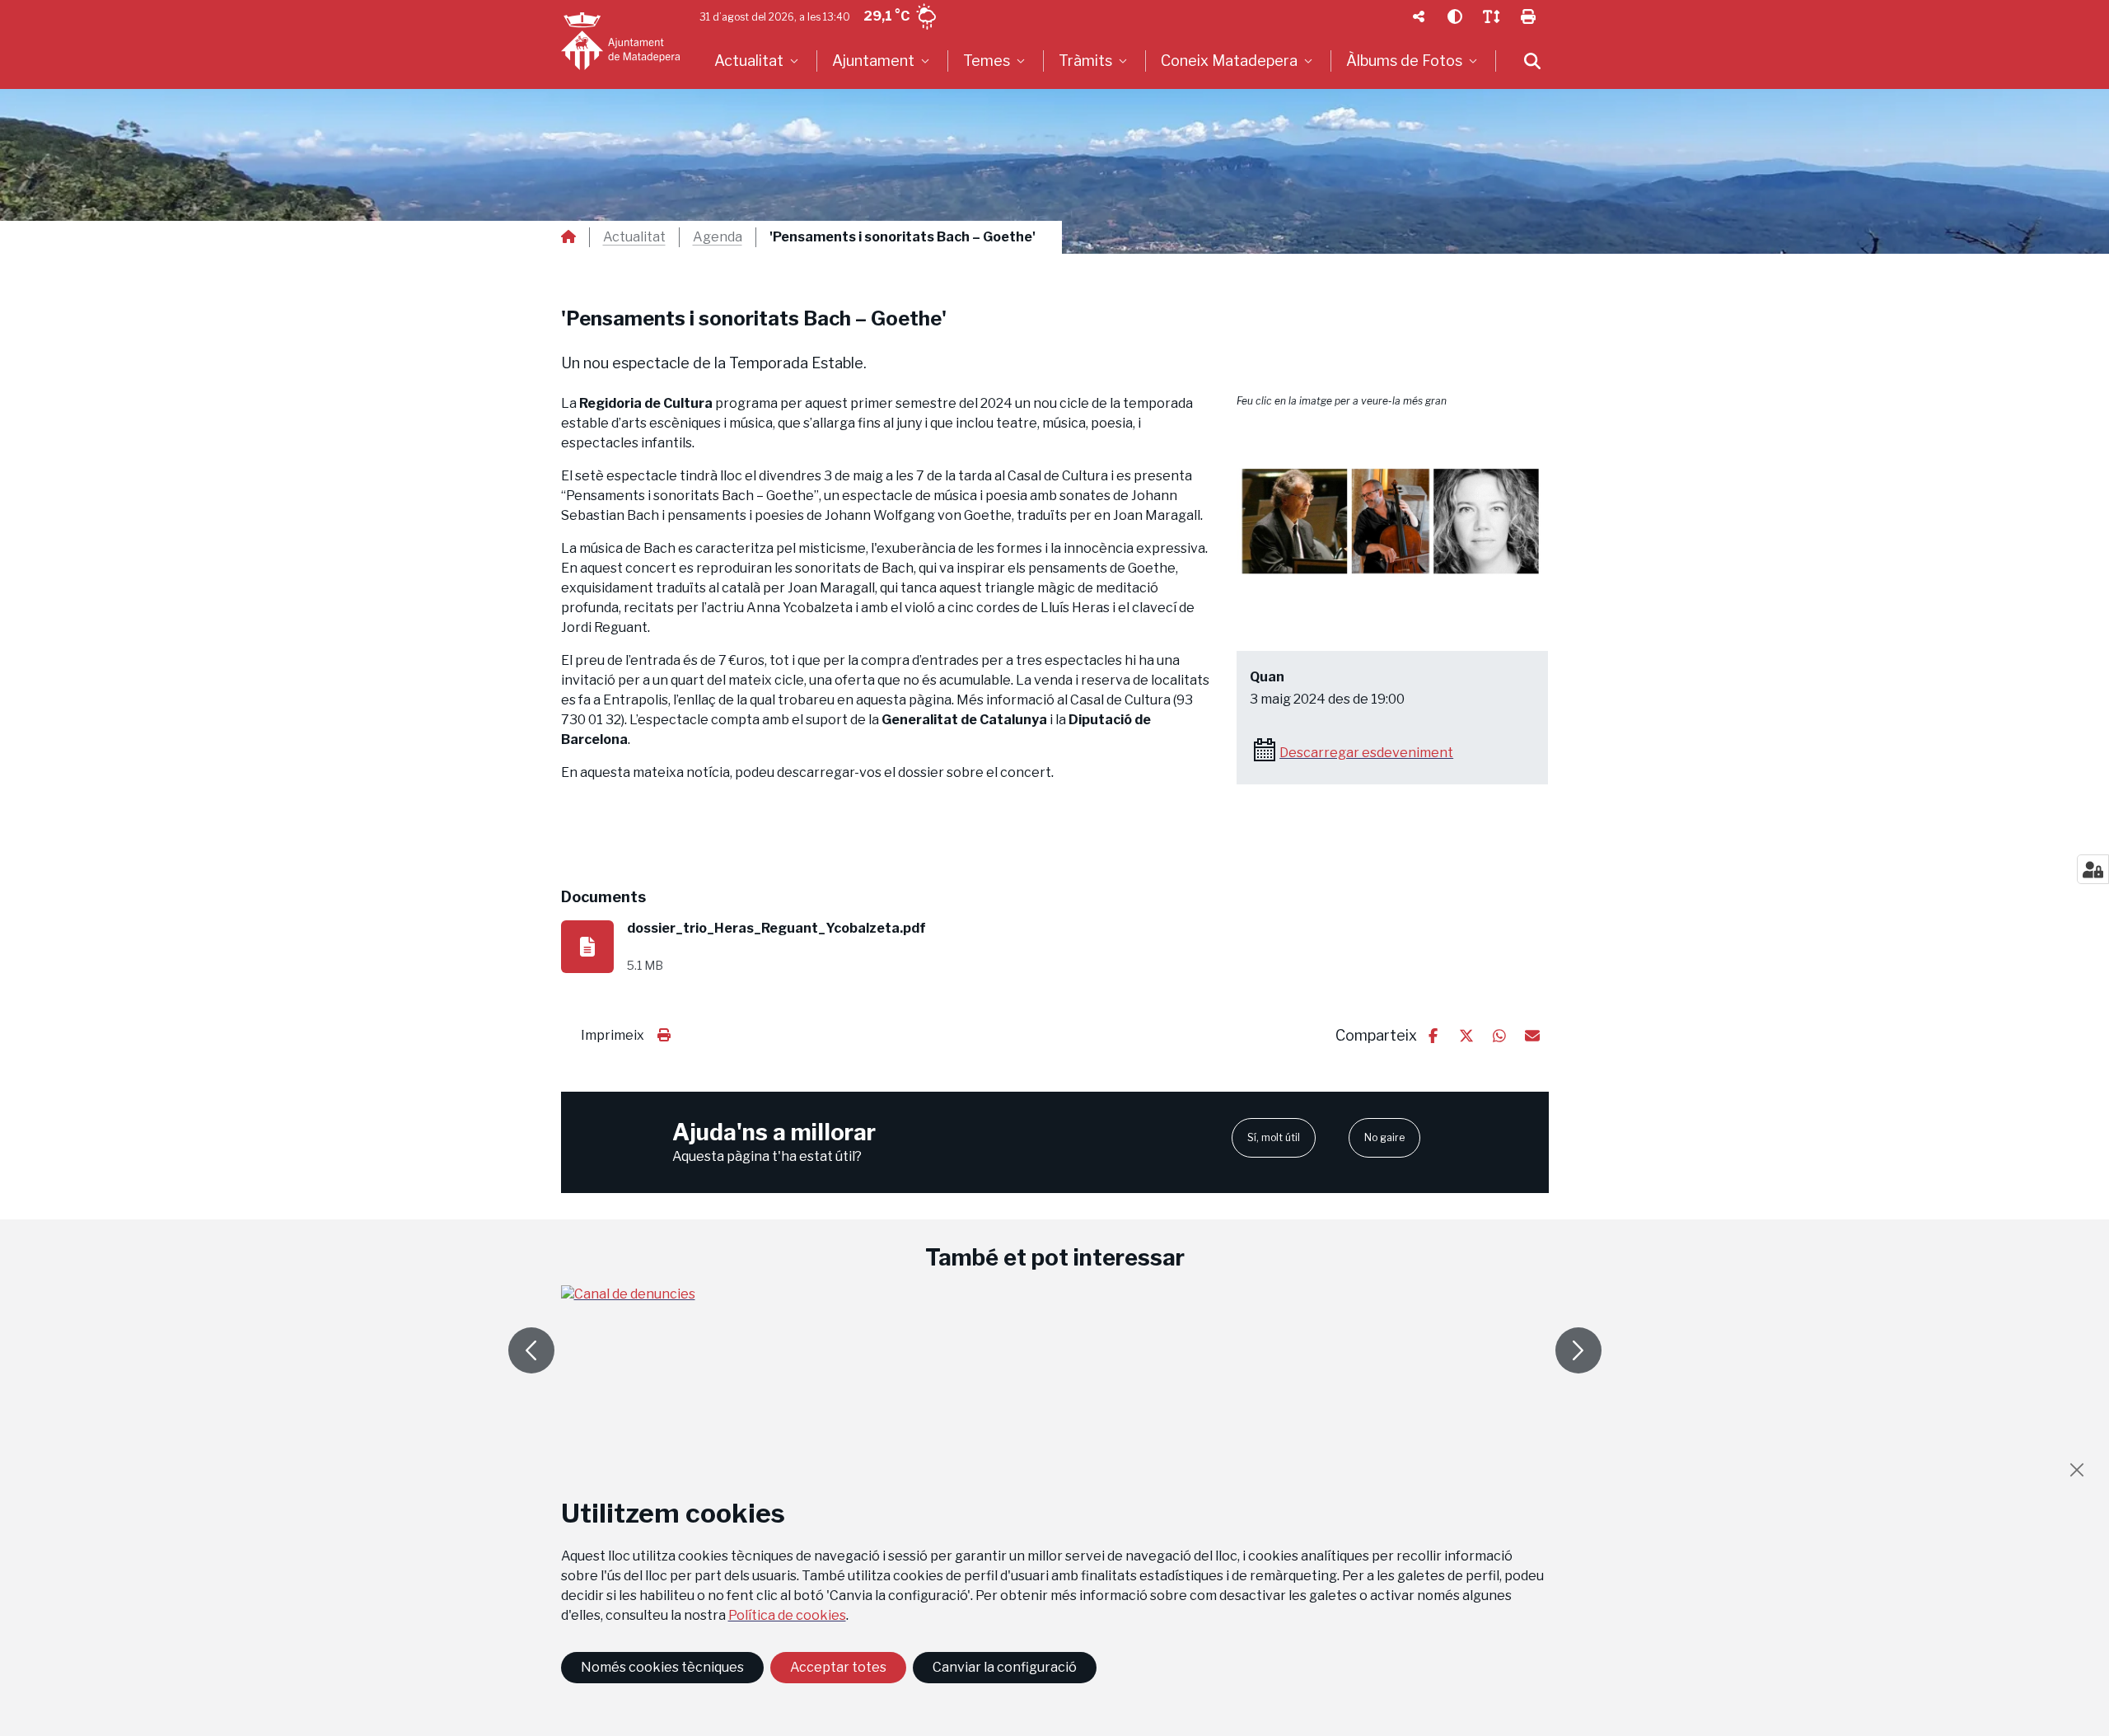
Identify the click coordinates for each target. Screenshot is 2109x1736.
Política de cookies (787, 1615)
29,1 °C (886, 16)
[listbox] (758, 61)
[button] (1392, 522)
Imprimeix (613, 1035)
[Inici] (620, 41)
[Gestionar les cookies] (2093, 869)
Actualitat (634, 237)
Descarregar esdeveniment (1366, 753)
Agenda (718, 237)
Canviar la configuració (1005, 1667)
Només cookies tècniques (662, 1667)
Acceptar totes (838, 1667)
